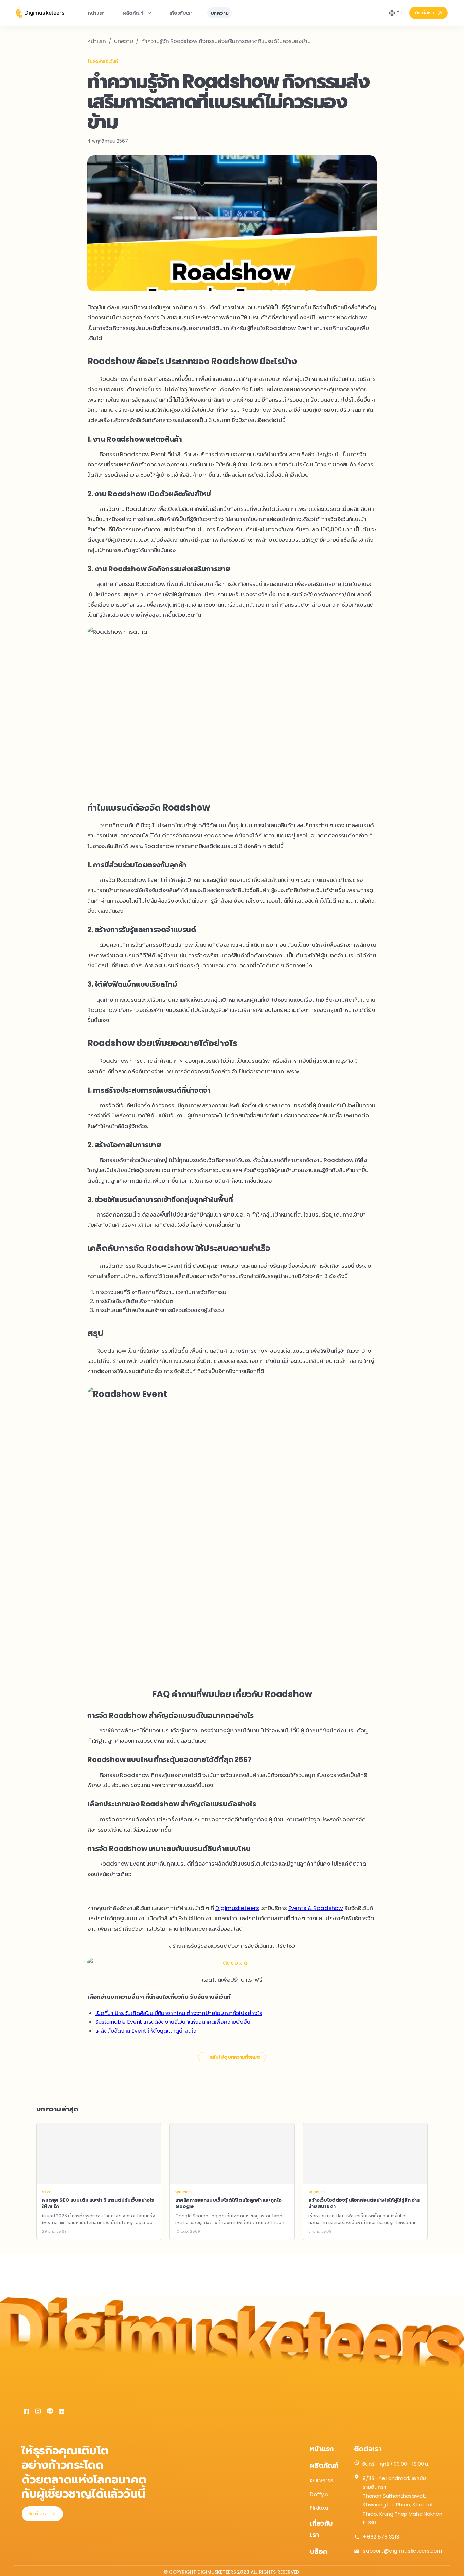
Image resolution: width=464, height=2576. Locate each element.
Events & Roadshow (316, 1908)
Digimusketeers (237, 1908)
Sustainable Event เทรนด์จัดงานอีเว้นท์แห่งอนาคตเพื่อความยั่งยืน (173, 2022)
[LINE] (50, 2412)
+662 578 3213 (381, 2537)
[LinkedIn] (61, 2412)
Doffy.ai (320, 2494)
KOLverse (322, 2480)
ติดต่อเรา (424, 13)
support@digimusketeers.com (403, 2551)
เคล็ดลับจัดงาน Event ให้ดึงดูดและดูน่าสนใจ (146, 2031)
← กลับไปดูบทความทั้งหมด (232, 2057)
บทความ (220, 13)
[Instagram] (38, 2412)
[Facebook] (26, 2412)
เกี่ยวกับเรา (181, 13)
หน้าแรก (96, 13)
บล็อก (318, 2551)
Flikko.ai (320, 2508)
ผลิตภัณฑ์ (133, 13)
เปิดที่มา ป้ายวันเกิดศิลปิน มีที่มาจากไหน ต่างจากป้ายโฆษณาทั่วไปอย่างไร (179, 2013)
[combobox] (396, 13)
